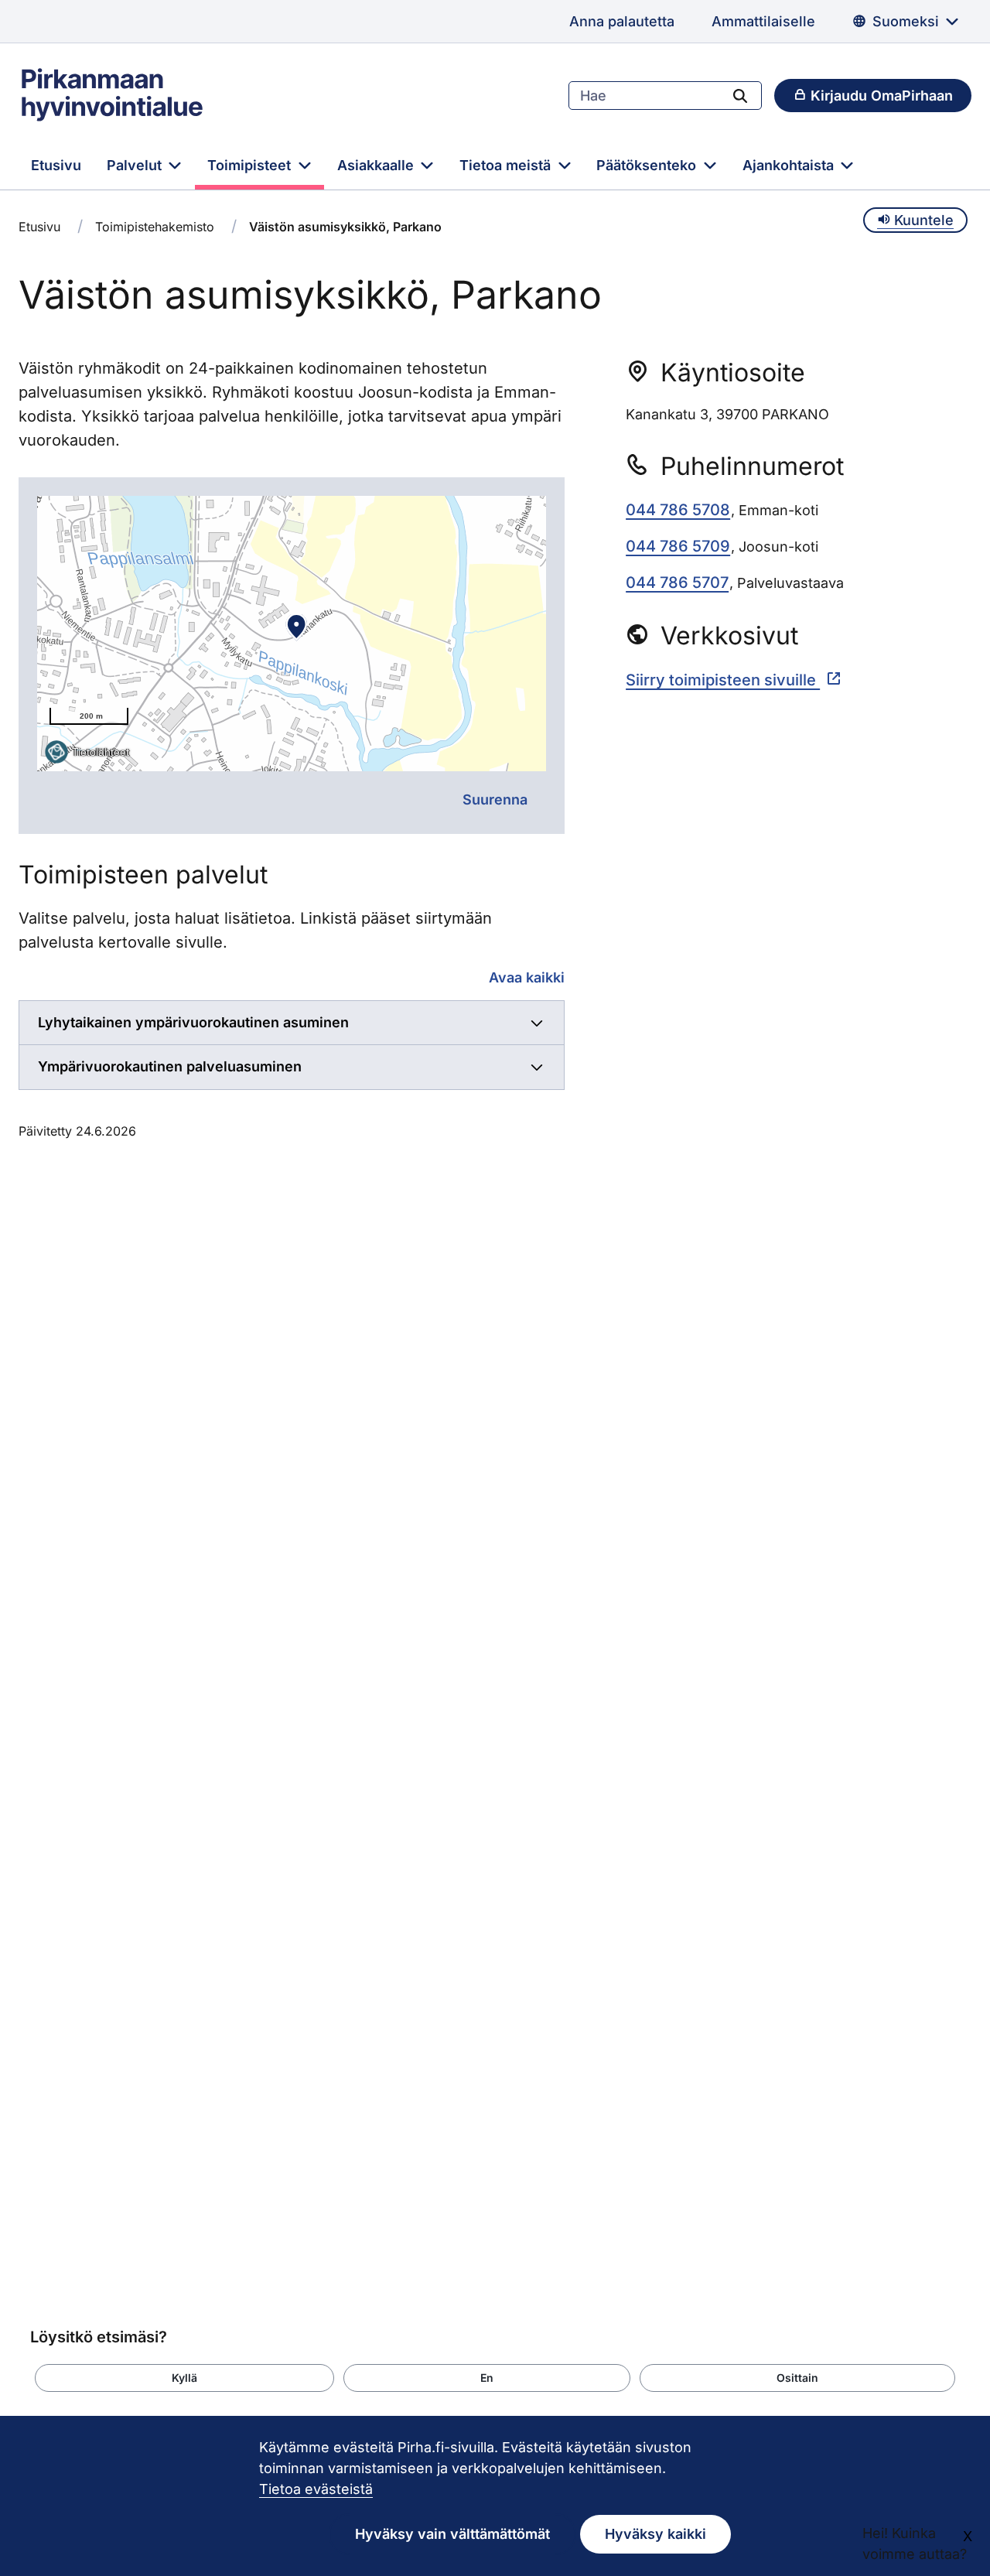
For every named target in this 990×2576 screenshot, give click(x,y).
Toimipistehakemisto (155, 227)
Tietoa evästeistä (316, 2489)
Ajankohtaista (790, 165)
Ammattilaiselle (763, 21)
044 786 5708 (678, 510)
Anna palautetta (622, 21)
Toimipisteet (251, 165)
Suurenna (495, 799)
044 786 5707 (677, 583)
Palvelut (136, 165)
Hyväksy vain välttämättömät (452, 2534)
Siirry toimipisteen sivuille (723, 680)
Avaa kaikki (527, 977)
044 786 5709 (678, 546)
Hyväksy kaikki (655, 2534)
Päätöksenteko (648, 165)
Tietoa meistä (507, 165)
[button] (184, 2378)
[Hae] (740, 95)
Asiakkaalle (377, 165)
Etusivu (56, 165)
